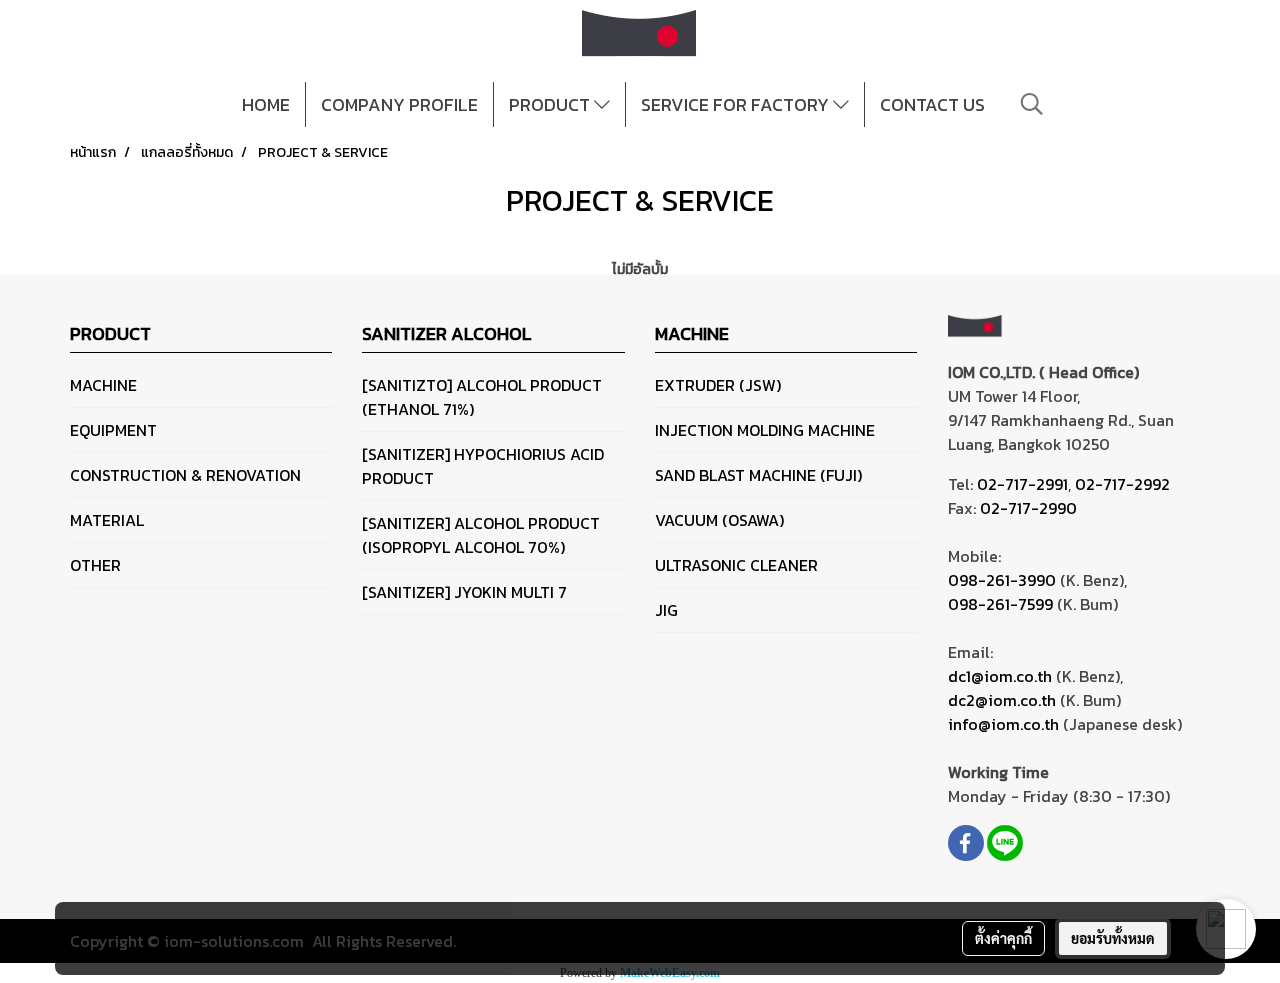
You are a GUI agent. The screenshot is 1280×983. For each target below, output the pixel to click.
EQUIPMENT (113, 430)
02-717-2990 (1028, 508)
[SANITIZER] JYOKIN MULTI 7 (464, 592)
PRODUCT (551, 104)
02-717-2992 (1122, 484)
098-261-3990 (1002, 580)
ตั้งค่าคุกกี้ (1003, 938)
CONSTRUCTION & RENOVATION (185, 475)
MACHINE (103, 385)
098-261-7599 (1000, 604)
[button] (1032, 104)
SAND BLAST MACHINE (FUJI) (758, 475)
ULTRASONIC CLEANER (736, 565)
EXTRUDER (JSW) (718, 385)
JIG (666, 610)
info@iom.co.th (1003, 724)
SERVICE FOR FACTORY (737, 104)
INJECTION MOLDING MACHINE (765, 430)
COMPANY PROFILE (399, 104)
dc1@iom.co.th (1000, 676)
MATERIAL (107, 520)
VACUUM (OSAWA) (719, 520)
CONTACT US (932, 104)
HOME (266, 104)
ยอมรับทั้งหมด (1113, 938)
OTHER (95, 565)
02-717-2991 (1022, 484)
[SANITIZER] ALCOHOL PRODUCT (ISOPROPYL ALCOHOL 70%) (481, 535)
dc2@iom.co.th (1002, 700)
